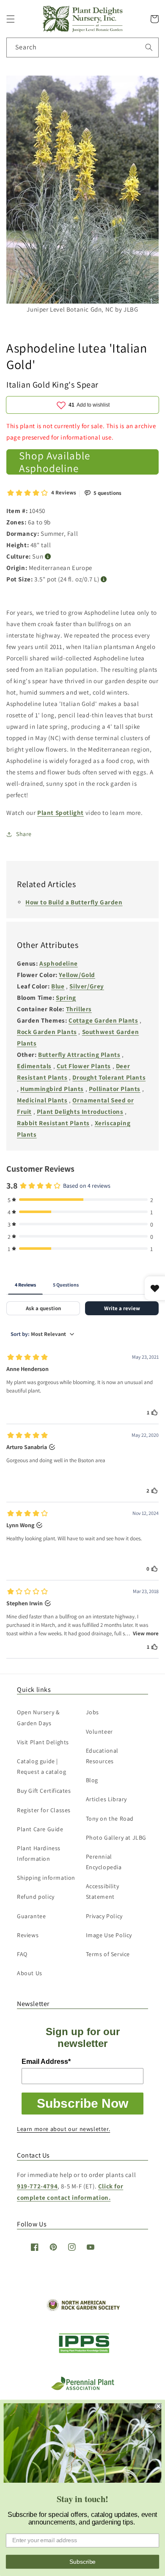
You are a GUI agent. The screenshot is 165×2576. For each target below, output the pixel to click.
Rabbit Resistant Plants (53, 1123)
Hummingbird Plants (52, 1089)
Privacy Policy (104, 1916)
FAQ (22, 1954)
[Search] (149, 47)
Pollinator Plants (115, 1089)
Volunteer (99, 1732)
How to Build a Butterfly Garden (74, 902)
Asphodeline (59, 963)
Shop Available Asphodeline (55, 462)
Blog (92, 1780)
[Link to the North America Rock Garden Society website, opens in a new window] (83, 2309)
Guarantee (31, 1916)
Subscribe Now (82, 2103)
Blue (58, 986)
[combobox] (82, 48)
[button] (11, 19)
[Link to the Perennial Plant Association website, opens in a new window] (82, 2388)
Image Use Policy (109, 1935)
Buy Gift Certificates (44, 1791)
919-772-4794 (37, 2186)
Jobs (92, 1712)
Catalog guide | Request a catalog (41, 1766)
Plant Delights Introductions (80, 1112)
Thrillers (79, 1009)
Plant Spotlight (60, 813)
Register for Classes (44, 1810)
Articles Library (107, 1799)
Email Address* (46, 2062)
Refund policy (36, 1897)
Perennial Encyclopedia (104, 1862)
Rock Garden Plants (47, 1032)
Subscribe (82, 2561)
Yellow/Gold (77, 975)
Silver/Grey (87, 986)
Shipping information (46, 1878)
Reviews (28, 1935)
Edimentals (34, 1066)
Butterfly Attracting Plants (79, 1055)
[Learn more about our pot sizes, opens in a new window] (104, 580)
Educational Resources (102, 1756)
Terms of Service (108, 1954)
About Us (30, 1973)
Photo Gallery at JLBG (116, 1838)
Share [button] (24, 834)
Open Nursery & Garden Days (38, 1717)
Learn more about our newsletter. (63, 2129)
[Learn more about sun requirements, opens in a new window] (48, 557)
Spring (66, 998)
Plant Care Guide (40, 1829)
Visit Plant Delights (43, 1742)
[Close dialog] (158, 2406)
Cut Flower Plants (84, 1066)
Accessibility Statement (103, 1891)
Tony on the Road (110, 1819)
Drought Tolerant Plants (109, 1077)
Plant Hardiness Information (39, 1853)
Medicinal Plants (42, 1100)
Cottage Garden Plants (103, 1020)
